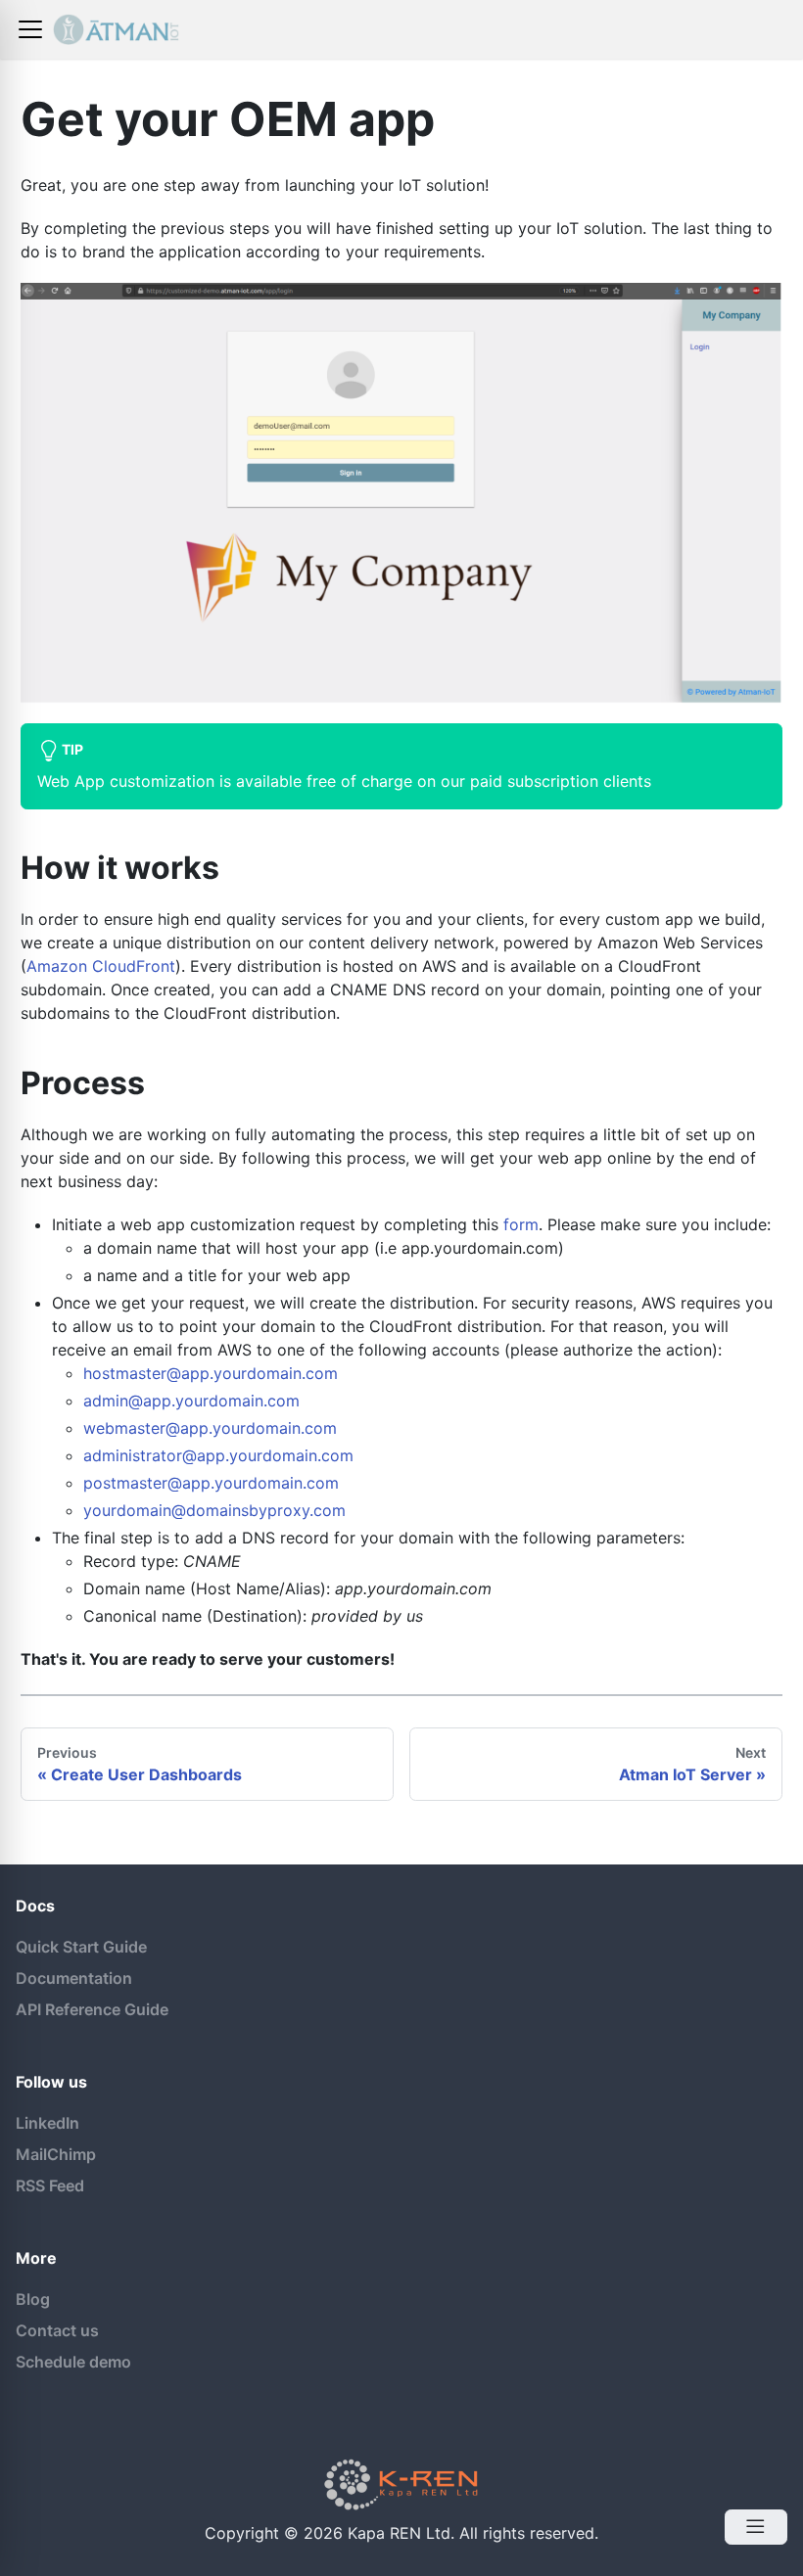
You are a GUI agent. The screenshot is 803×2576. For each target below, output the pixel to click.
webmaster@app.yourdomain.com (210, 1428)
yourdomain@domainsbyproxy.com (214, 1510)
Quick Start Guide (81, 1947)
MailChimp (56, 2154)
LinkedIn (47, 2123)
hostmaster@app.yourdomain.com (211, 1373)
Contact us (57, 2330)
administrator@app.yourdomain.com (218, 1455)
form (521, 1224)
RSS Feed (50, 2185)
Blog (33, 2299)
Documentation (74, 1978)
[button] (30, 29)
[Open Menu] (756, 2527)
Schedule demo (73, 2362)
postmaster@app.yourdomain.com (211, 1483)
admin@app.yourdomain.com (191, 1401)
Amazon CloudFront (101, 966)
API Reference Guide (92, 2009)
